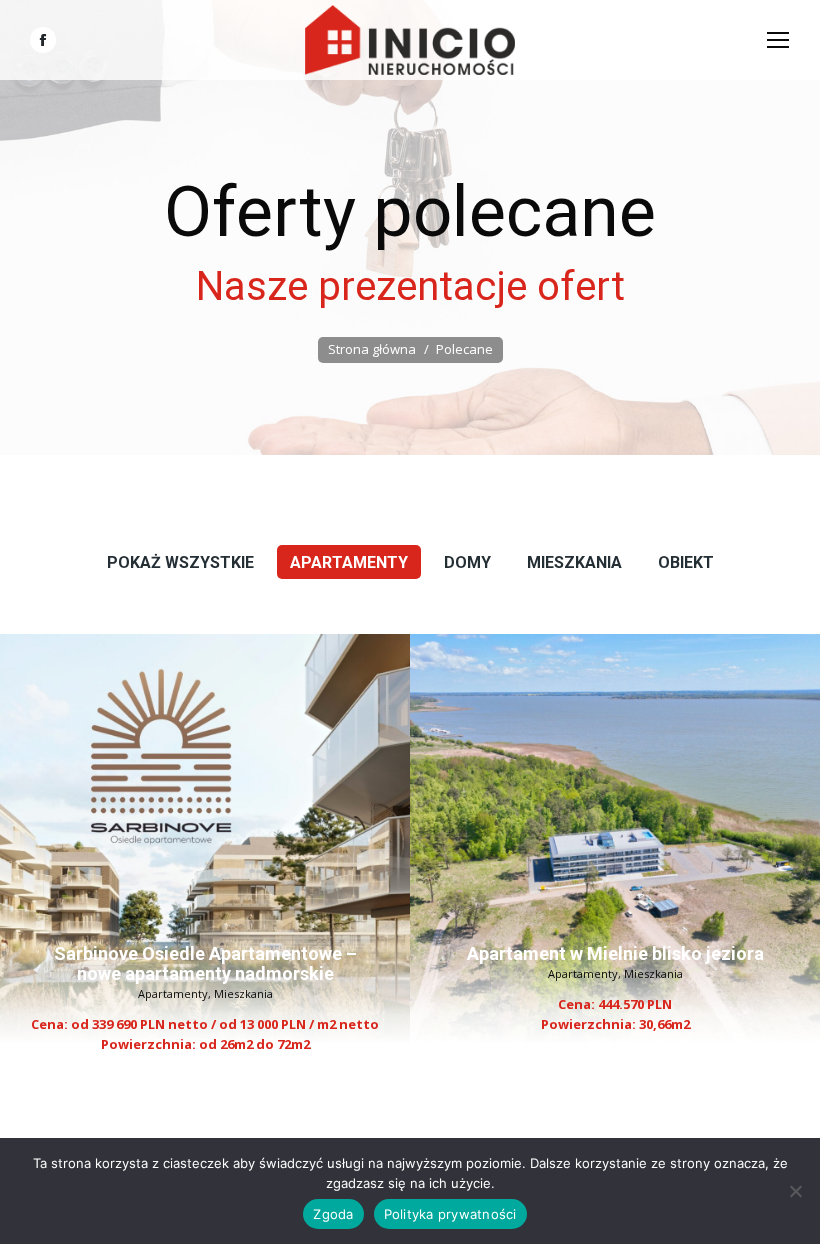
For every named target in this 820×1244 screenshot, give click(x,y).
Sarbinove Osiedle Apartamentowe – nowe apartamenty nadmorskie (205, 963)
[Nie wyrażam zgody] (795, 1191)
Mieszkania (574, 562)
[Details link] (232, 777)
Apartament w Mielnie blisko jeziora (615, 953)
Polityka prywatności (450, 1214)
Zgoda (333, 1214)
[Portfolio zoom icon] (178, 777)
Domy (467, 562)
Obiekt (686, 562)
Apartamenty (349, 562)
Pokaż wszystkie (180, 562)
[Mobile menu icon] (778, 40)
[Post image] (205, 839)
